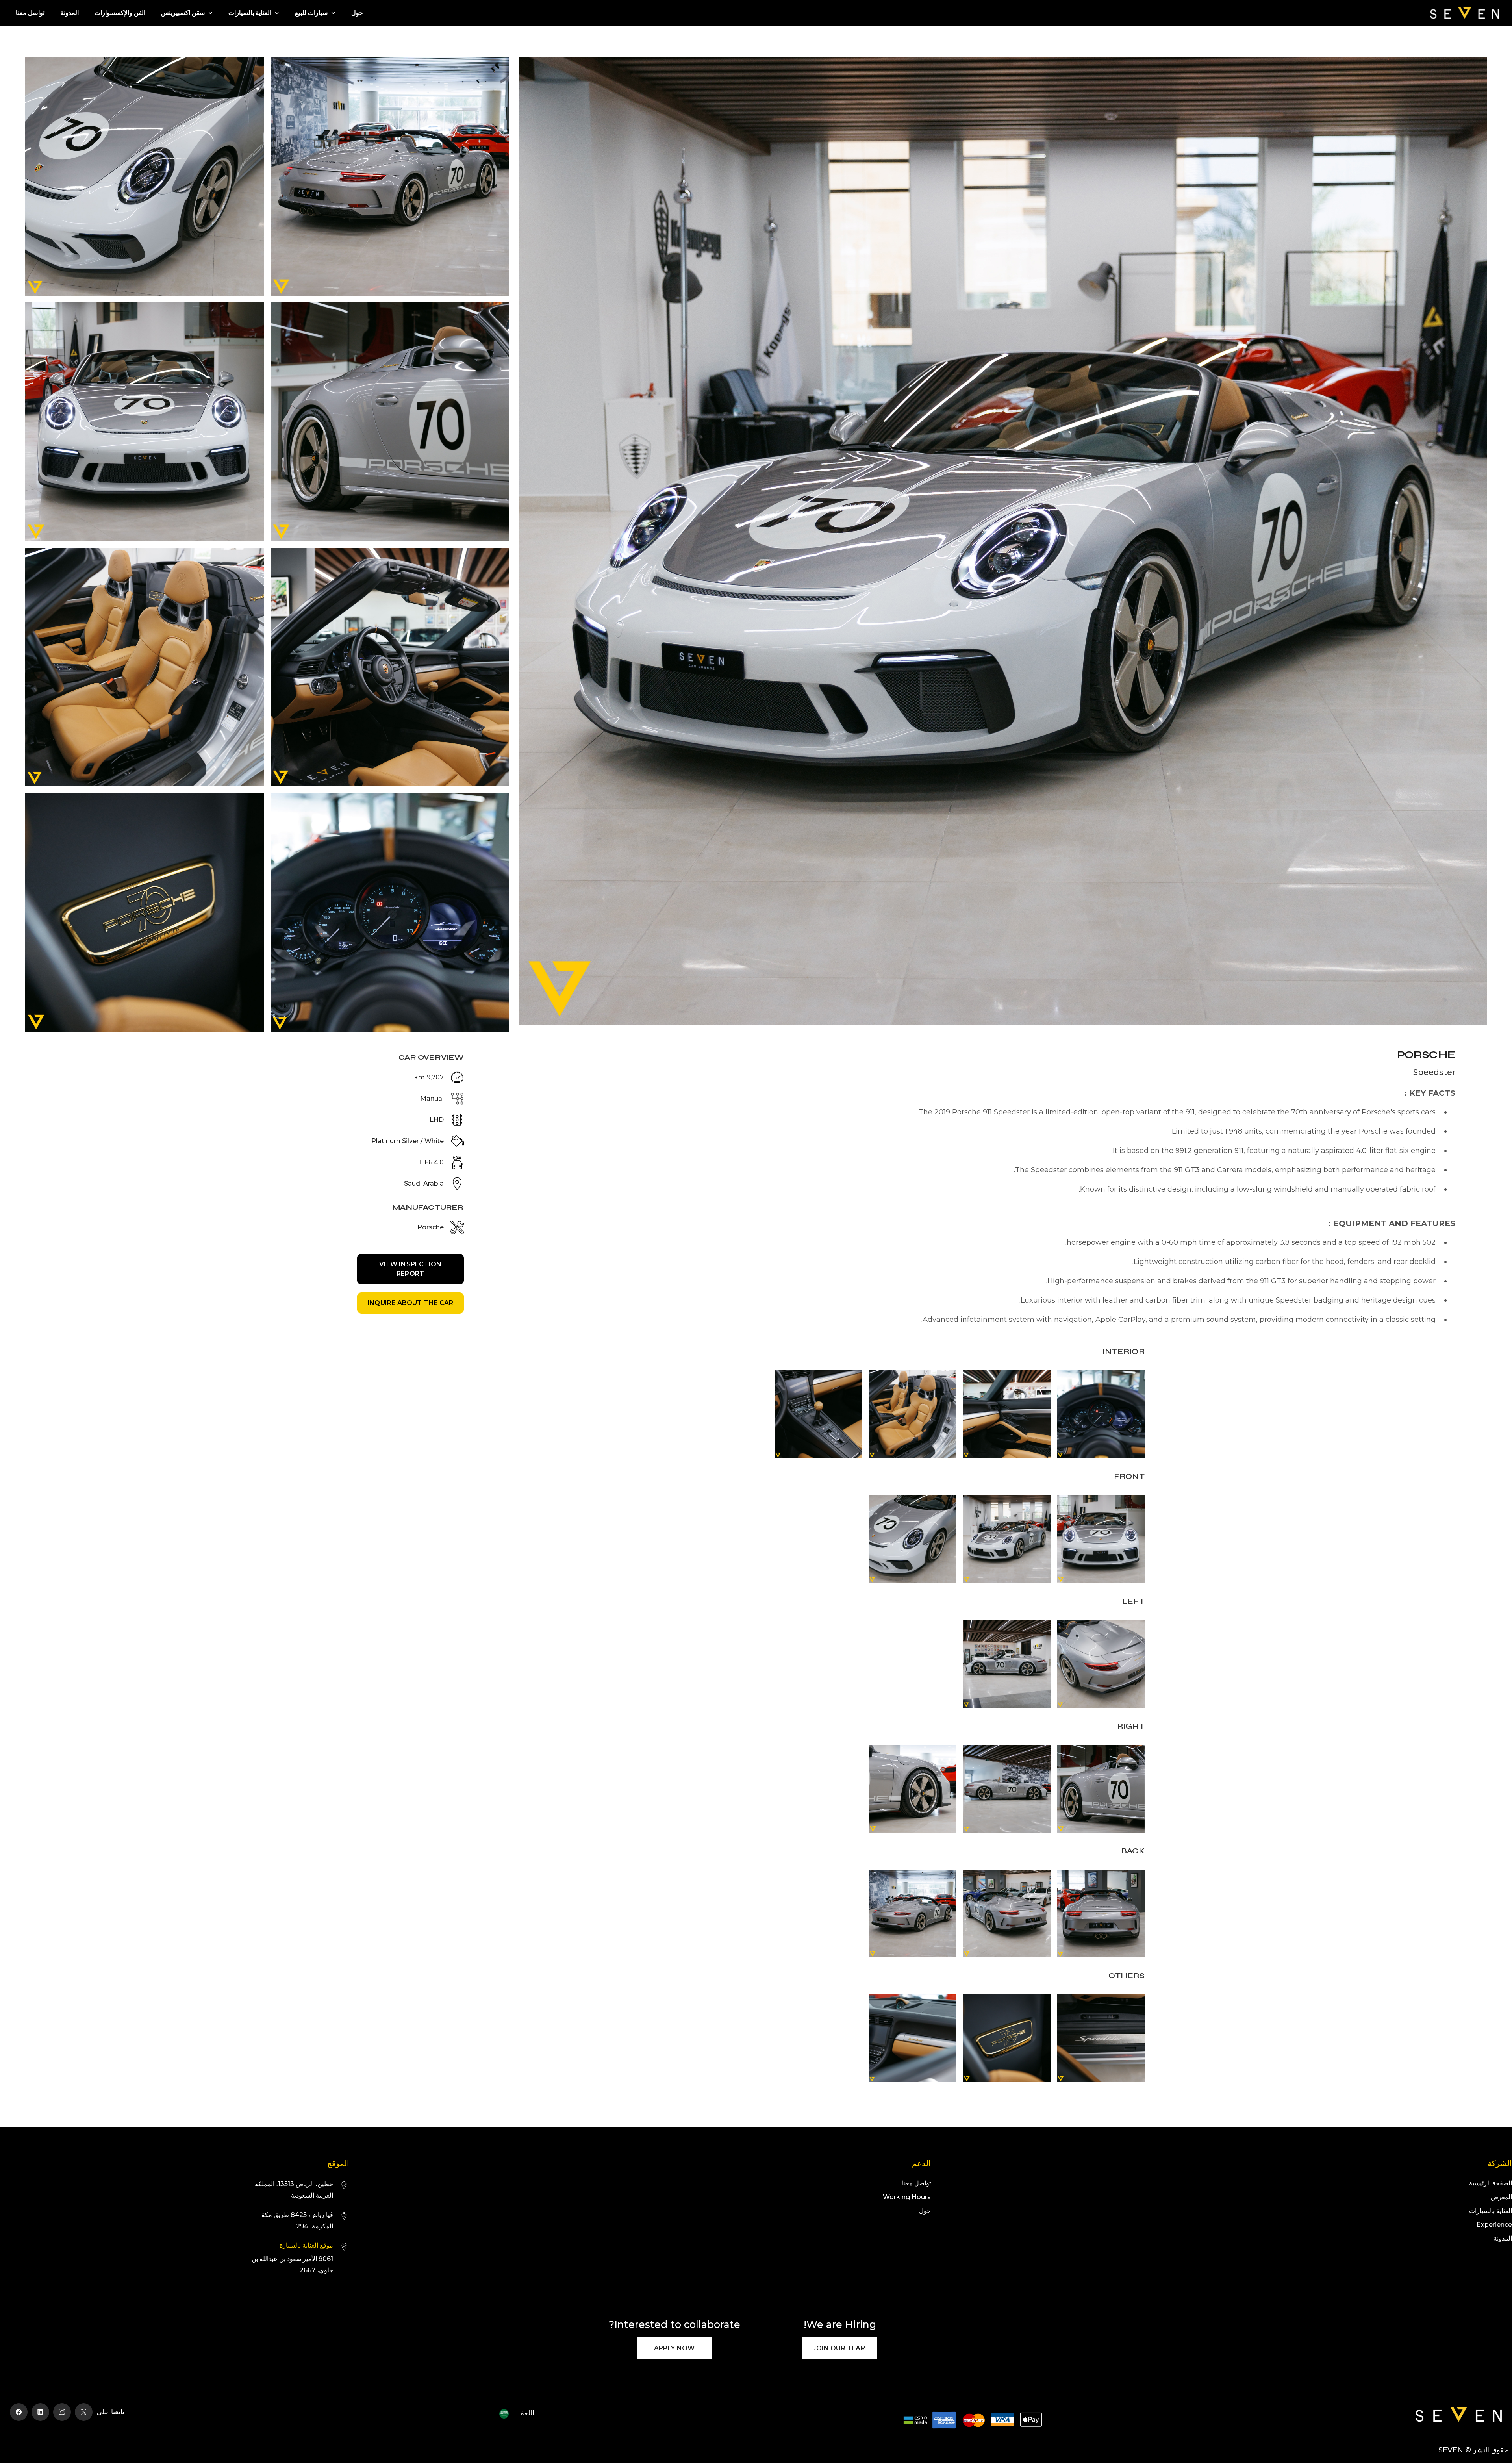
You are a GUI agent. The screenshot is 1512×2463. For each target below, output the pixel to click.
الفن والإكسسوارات (120, 13)
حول (357, 13)
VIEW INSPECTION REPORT (410, 1269)
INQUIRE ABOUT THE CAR (410, 1303)
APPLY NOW (674, 2348)
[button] (315, 13)
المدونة (69, 13)
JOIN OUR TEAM (839, 2348)
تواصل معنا (30, 13)
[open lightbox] (1003, 544)
